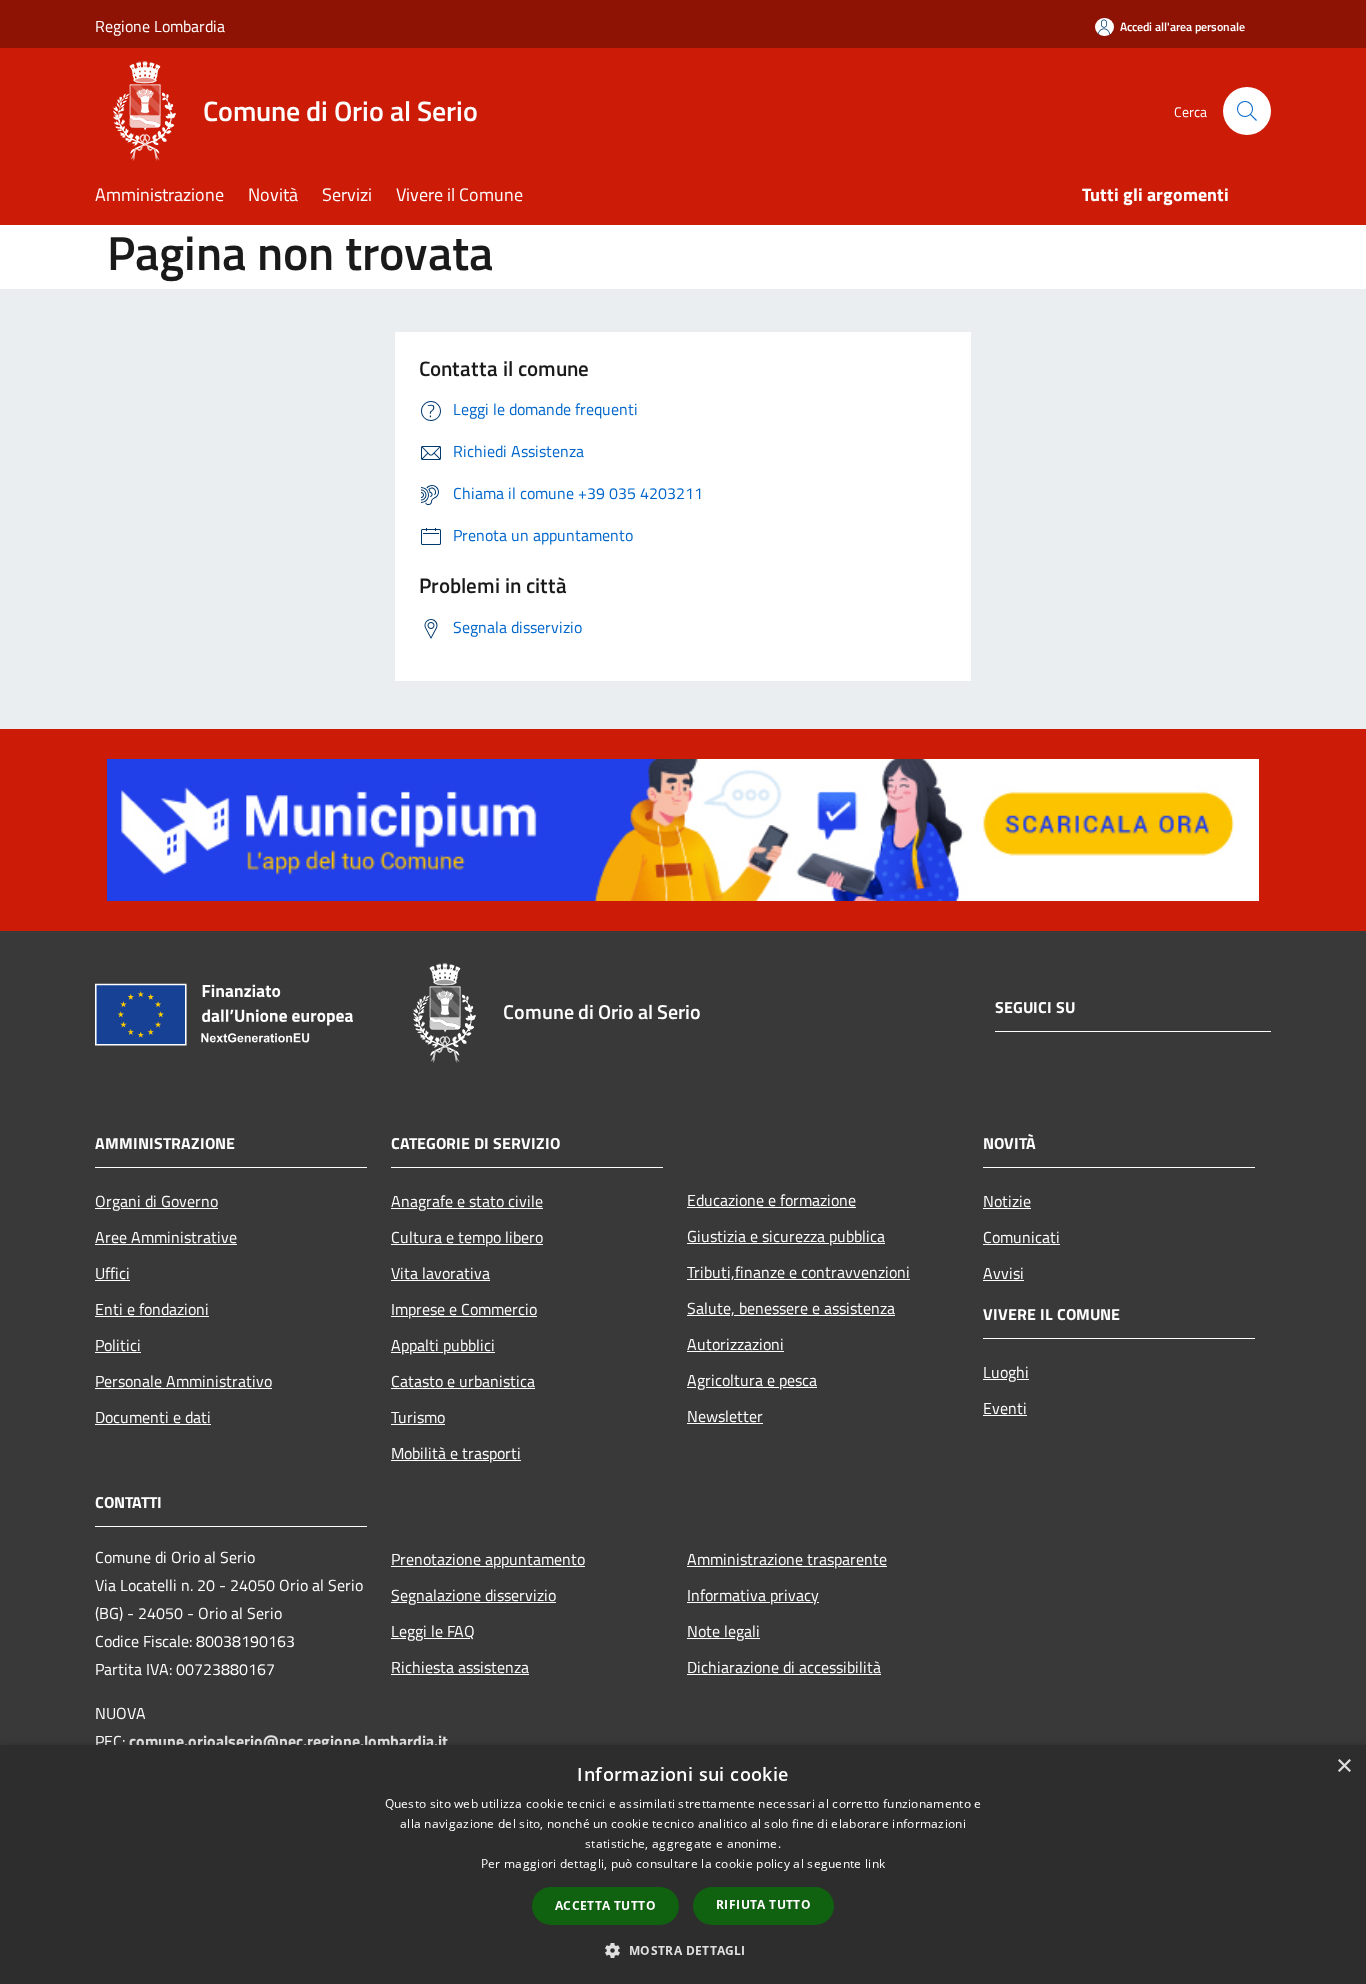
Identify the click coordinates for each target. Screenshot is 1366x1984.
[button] (682, 1950)
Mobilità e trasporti (456, 1453)
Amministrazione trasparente (787, 1559)
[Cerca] (1247, 111)
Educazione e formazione (771, 1200)
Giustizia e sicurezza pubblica (786, 1236)
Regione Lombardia (160, 26)
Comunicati (1021, 1237)
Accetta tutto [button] (605, 1905)
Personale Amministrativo (183, 1381)
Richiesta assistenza (460, 1667)
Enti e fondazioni (152, 1309)
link (875, 1863)
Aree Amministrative (166, 1237)
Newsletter (725, 1416)
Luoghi (1006, 1372)
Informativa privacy (753, 1595)
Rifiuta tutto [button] (763, 1904)
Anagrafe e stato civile (467, 1201)
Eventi (1005, 1408)
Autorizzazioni (735, 1344)
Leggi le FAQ (433, 1631)
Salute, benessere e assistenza (791, 1308)
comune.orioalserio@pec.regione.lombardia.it (288, 1741)
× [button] (1343, 1766)
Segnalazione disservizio (473, 1595)
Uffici (112, 1273)
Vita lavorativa (440, 1273)
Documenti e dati (153, 1417)
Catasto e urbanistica (463, 1381)
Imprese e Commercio (464, 1309)
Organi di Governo (156, 1201)
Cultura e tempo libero (467, 1237)
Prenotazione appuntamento (488, 1559)
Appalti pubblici (443, 1345)
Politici (118, 1345)
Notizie (1007, 1201)
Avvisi (1003, 1273)
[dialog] (683, 1864)
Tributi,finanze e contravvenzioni (798, 1272)
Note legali (723, 1631)
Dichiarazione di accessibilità (784, 1667)
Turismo (418, 1417)
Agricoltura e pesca (752, 1380)
